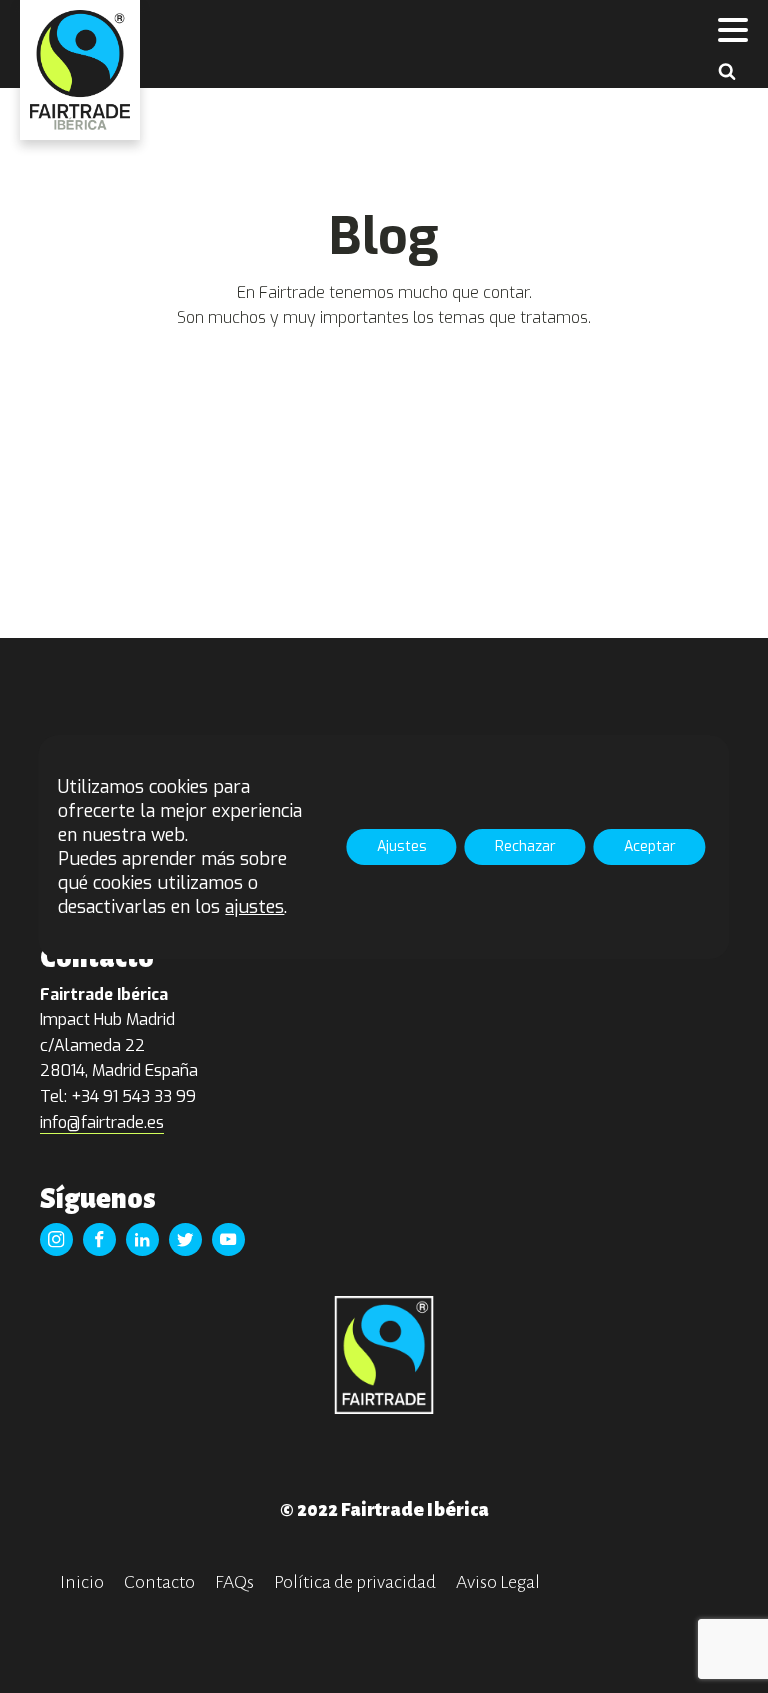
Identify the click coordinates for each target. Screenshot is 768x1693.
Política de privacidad (355, 1582)
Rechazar (525, 846)
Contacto (159, 1582)
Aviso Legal (498, 1582)
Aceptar (650, 846)
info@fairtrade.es (102, 1122)
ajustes (254, 907)
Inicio (82, 1582)
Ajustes (402, 846)
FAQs (234, 1582)
